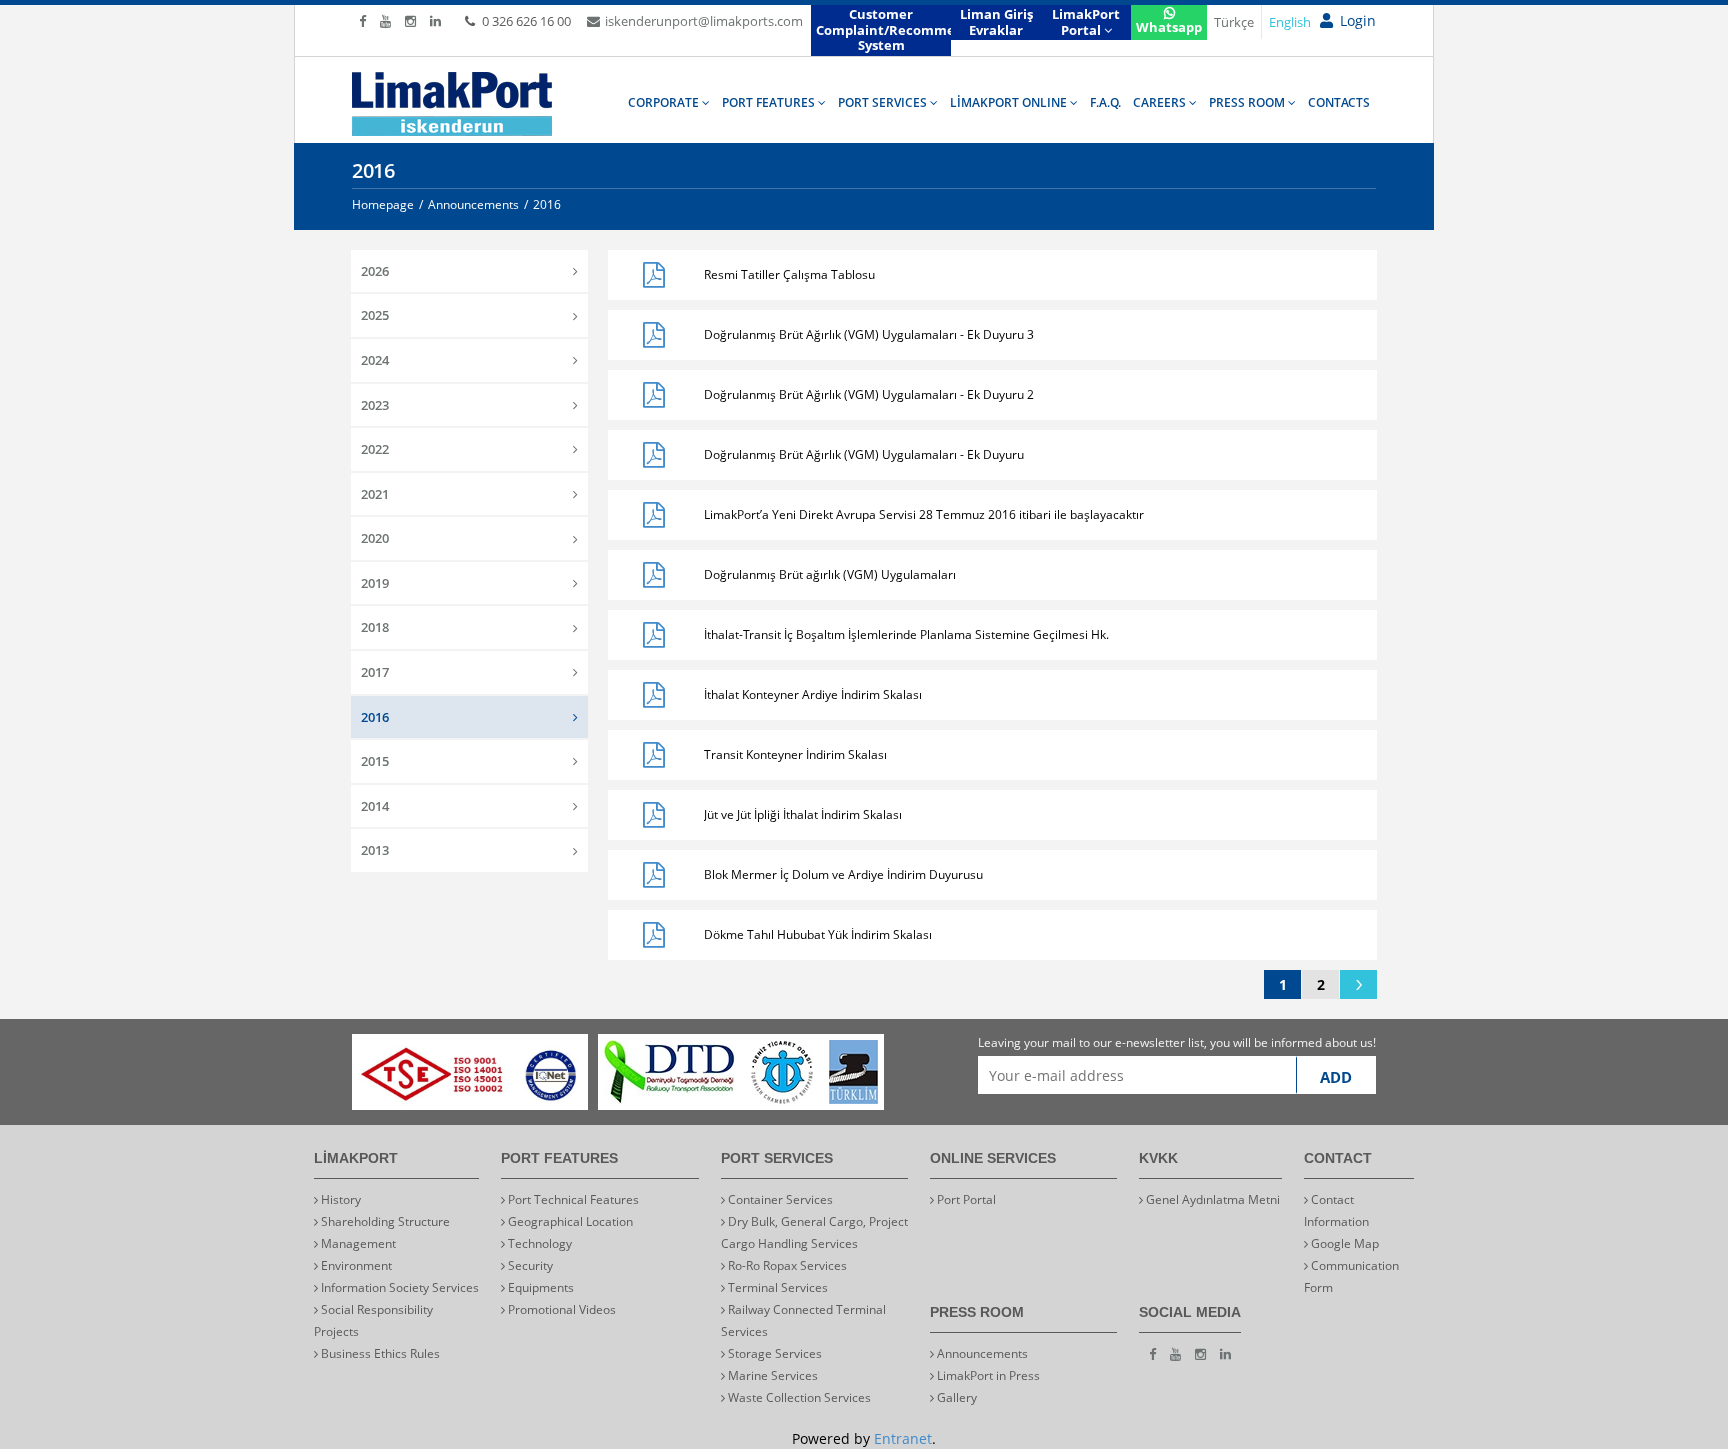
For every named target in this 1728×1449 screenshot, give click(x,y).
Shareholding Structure (384, 1221)
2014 (375, 806)
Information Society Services (398, 1287)
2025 (375, 315)
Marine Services (771, 1375)
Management (357, 1243)
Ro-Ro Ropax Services (786, 1265)
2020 (375, 538)
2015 (375, 761)
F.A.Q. (1105, 102)
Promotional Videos (560, 1309)
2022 (375, 449)
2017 (375, 672)
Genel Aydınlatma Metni (1211, 1199)
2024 (375, 360)
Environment (355, 1265)
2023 (375, 405)
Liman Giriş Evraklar (996, 22)
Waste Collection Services (798, 1397)
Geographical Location (569, 1221)
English (1290, 22)
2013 (375, 850)
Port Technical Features (572, 1199)
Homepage (383, 204)
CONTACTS (1339, 102)
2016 (375, 717)
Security (529, 1265)
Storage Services (773, 1353)
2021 (375, 494)
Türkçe (1234, 22)
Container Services (779, 1199)
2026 (375, 271)
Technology (538, 1243)
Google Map (1343, 1243)
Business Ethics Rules (379, 1353)
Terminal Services (776, 1287)
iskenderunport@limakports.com (704, 21)
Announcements (981, 1353)
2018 (375, 627)
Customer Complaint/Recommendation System (883, 29)
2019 (375, 583)
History (339, 1199)
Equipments (539, 1287)
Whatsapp (1169, 27)
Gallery (955, 1397)
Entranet (903, 1438)
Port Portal (965, 1199)
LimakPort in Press (987, 1375)
